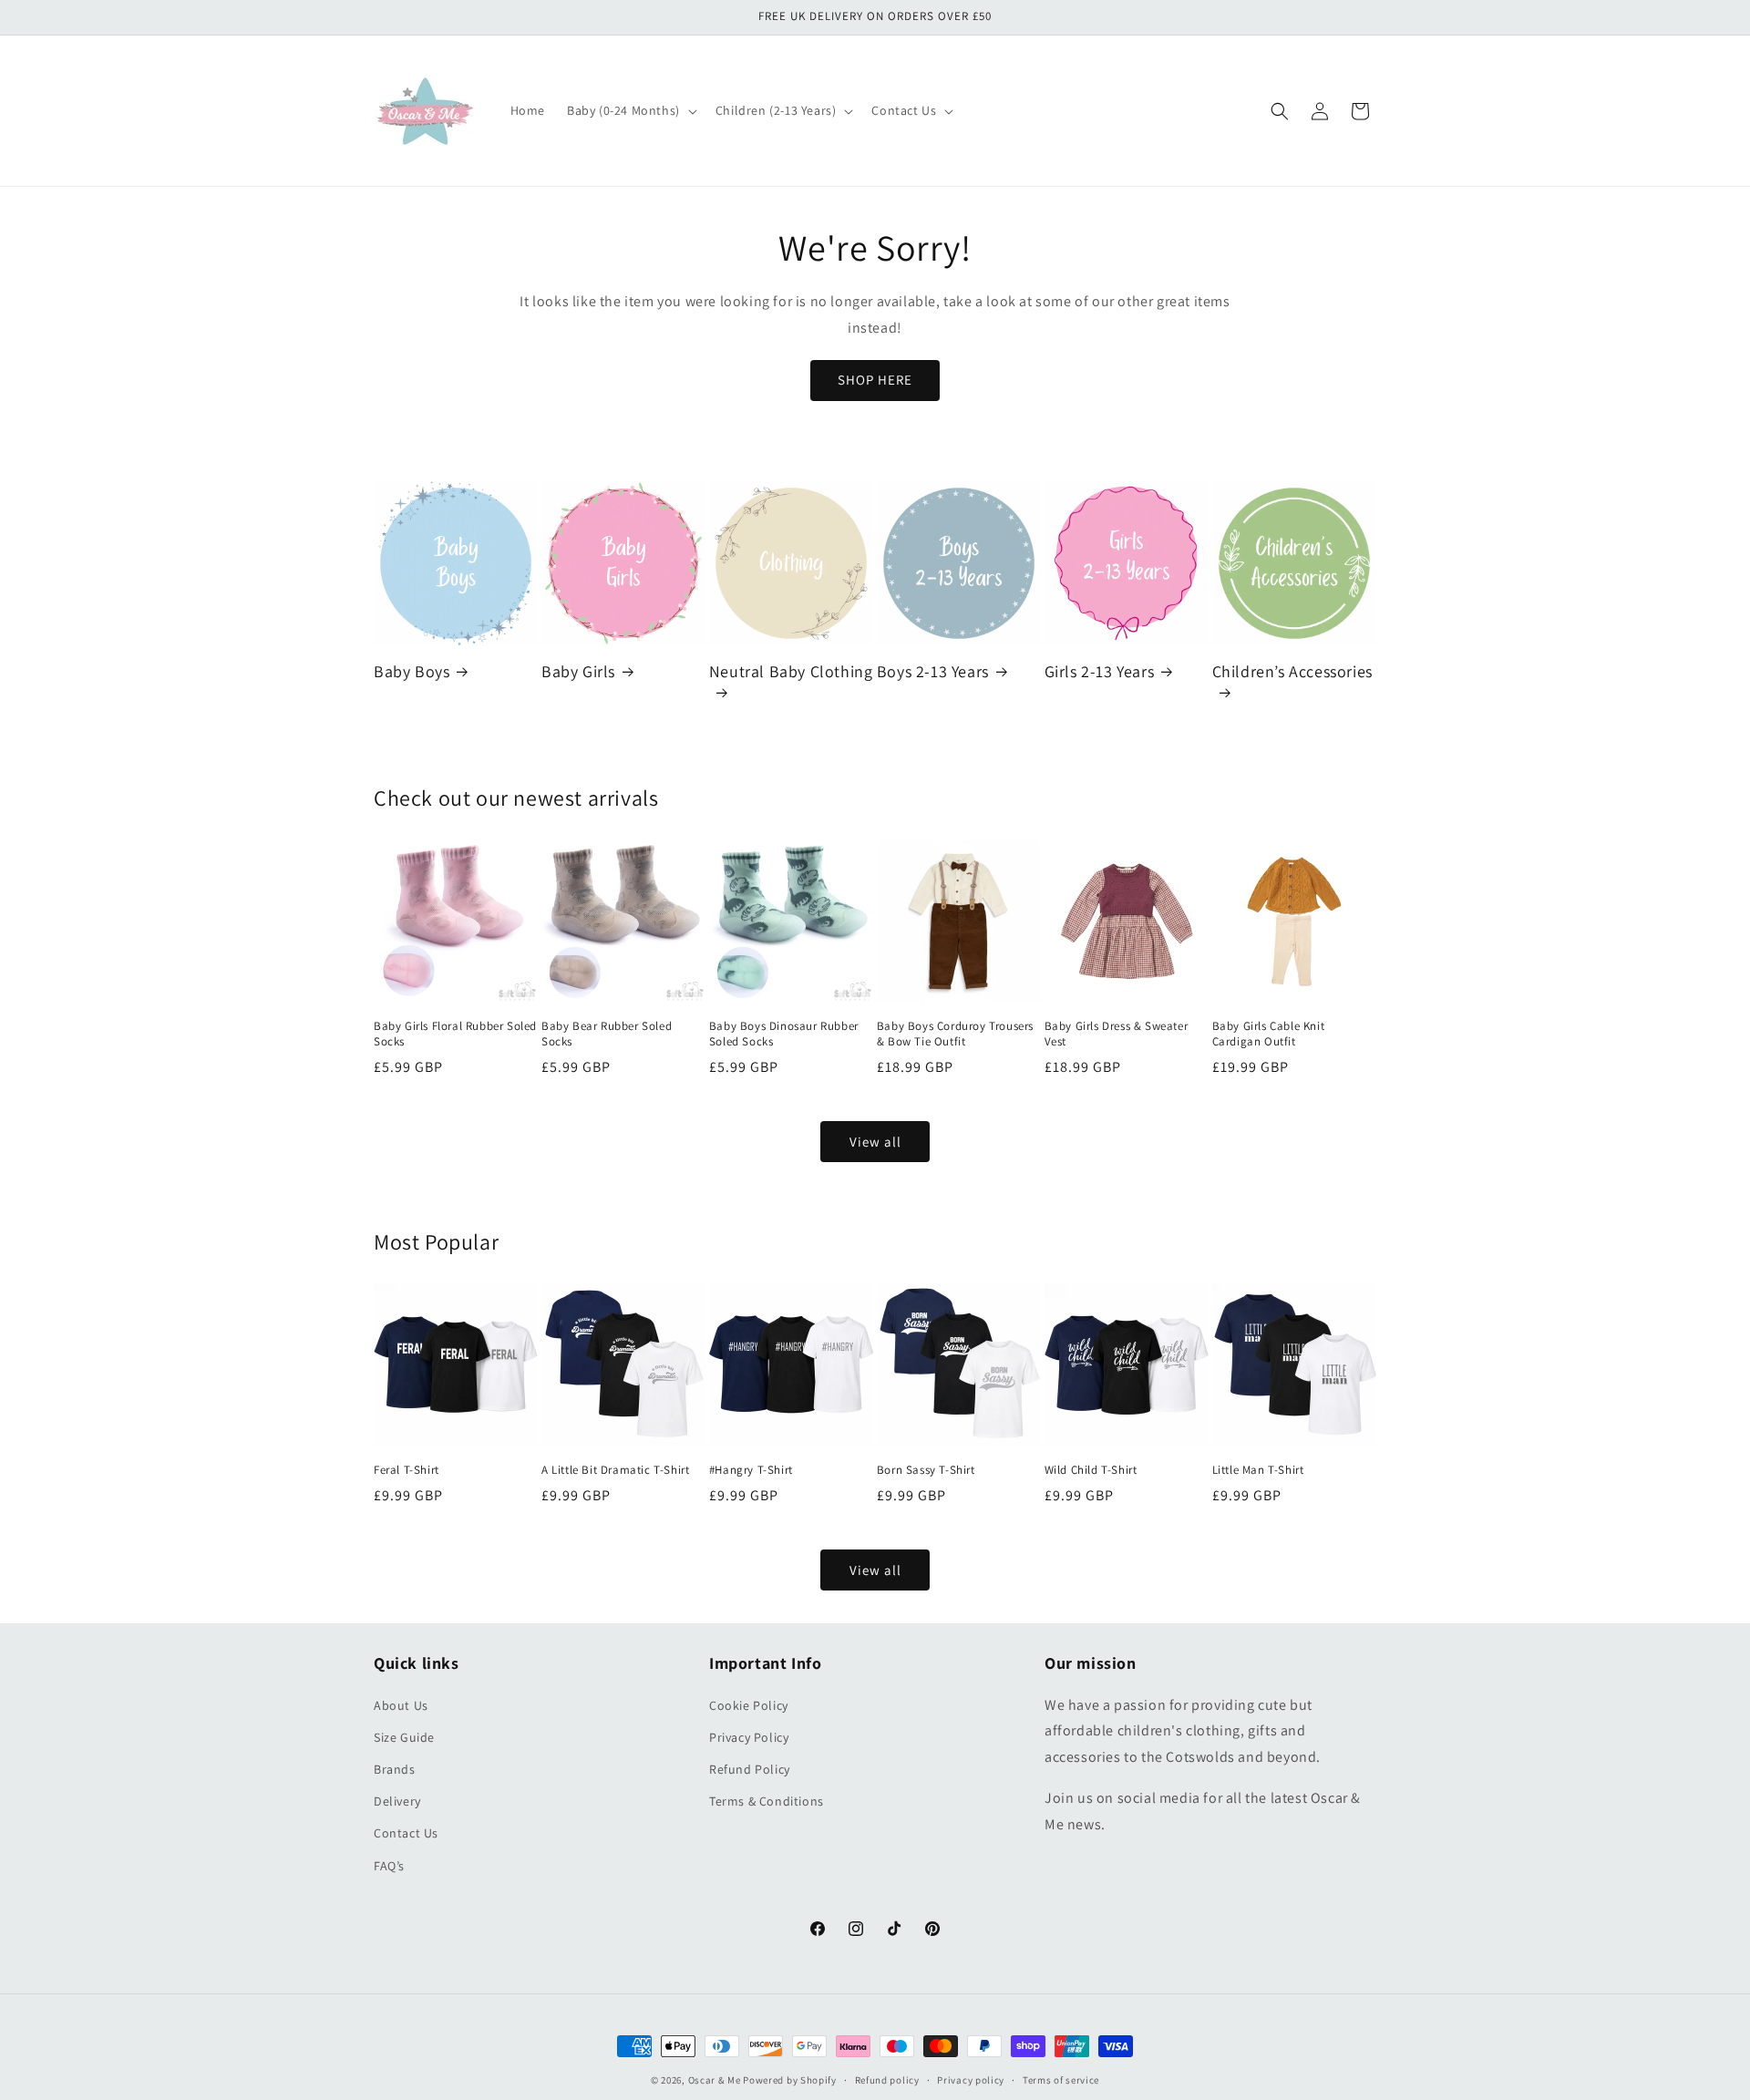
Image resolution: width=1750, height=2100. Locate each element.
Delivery (397, 1801)
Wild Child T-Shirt (1091, 1470)
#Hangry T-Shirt (751, 1470)
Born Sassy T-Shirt (926, 1470)
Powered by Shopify (790, 2080)
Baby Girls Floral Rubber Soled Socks (455, 1034)
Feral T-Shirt (407, 1470)
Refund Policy (750, 1769)
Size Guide (404, 1737)
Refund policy (887, 2080)
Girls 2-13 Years (1100, 671)
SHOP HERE (875, 380)
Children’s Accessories (1292, 671)
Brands (395, 1769)
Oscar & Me (715, 2080)
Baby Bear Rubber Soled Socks (607, 1034)
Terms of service (1061, 2080)
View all (875, 1142)
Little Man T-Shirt (1258, 1470)
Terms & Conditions (767, 1801)
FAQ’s (389, 1866)
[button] (630, 110)
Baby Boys (412, 671)
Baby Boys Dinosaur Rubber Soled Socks (784, 1034)
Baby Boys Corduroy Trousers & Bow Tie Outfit (955, 1034)
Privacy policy (971, 2080)
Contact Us (406, 1833)
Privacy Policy (749, 1737)
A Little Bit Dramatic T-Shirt (615, 1470)
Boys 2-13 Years (933, 671)
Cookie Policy (749, 1705)
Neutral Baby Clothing (791, 671)
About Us (401, 1705)
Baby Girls (578, 671)
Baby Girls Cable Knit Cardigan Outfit (1269, 1034)
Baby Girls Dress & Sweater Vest (1117, 1034)
